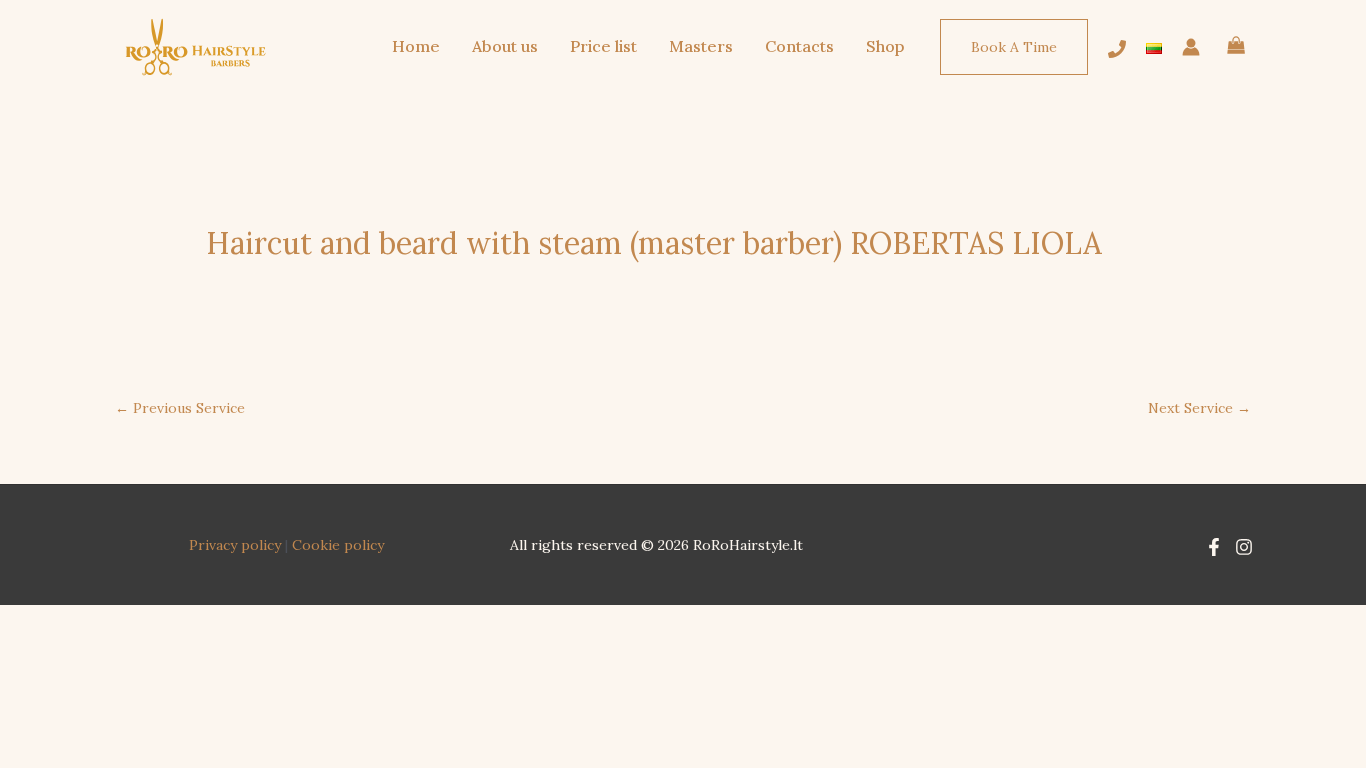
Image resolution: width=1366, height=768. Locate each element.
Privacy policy (235, 545)
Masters (701, 46)
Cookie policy (338, 545)
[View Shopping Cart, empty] (1236, 47)
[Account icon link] (1191, 47)
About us (505, 46)
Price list (603, 46)
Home (416, 46)
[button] (1014, 47)
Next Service (1199, 408)
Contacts (799, 46)
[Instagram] (1244, 547)
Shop (885, 46)
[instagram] (1117, 49)
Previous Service (180, 408)
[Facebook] (1214, 547)
